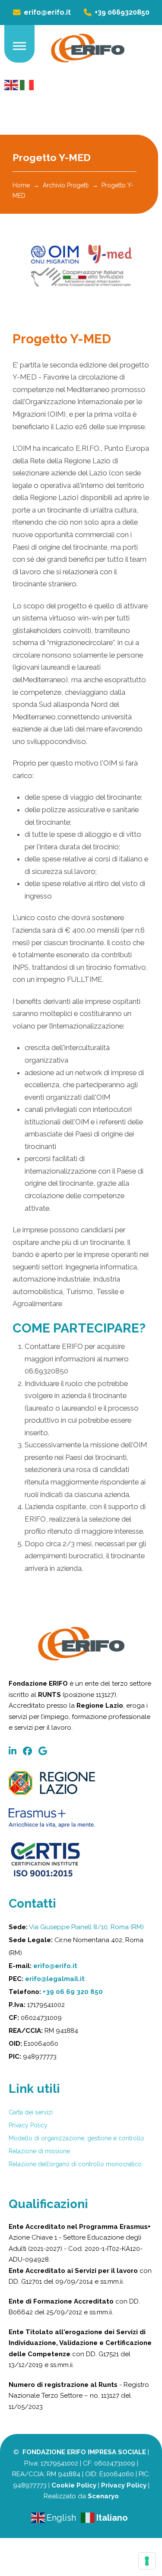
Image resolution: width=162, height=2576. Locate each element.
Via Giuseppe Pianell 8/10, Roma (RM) (86, 1927)
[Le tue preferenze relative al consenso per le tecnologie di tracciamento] (147, 2561)
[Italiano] (27, 84)
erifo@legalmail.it (55, 1979)
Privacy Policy (124, 2485)
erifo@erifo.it (55, 1966)
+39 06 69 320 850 (73, 1992)
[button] (19, 46)
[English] (12, 84)
